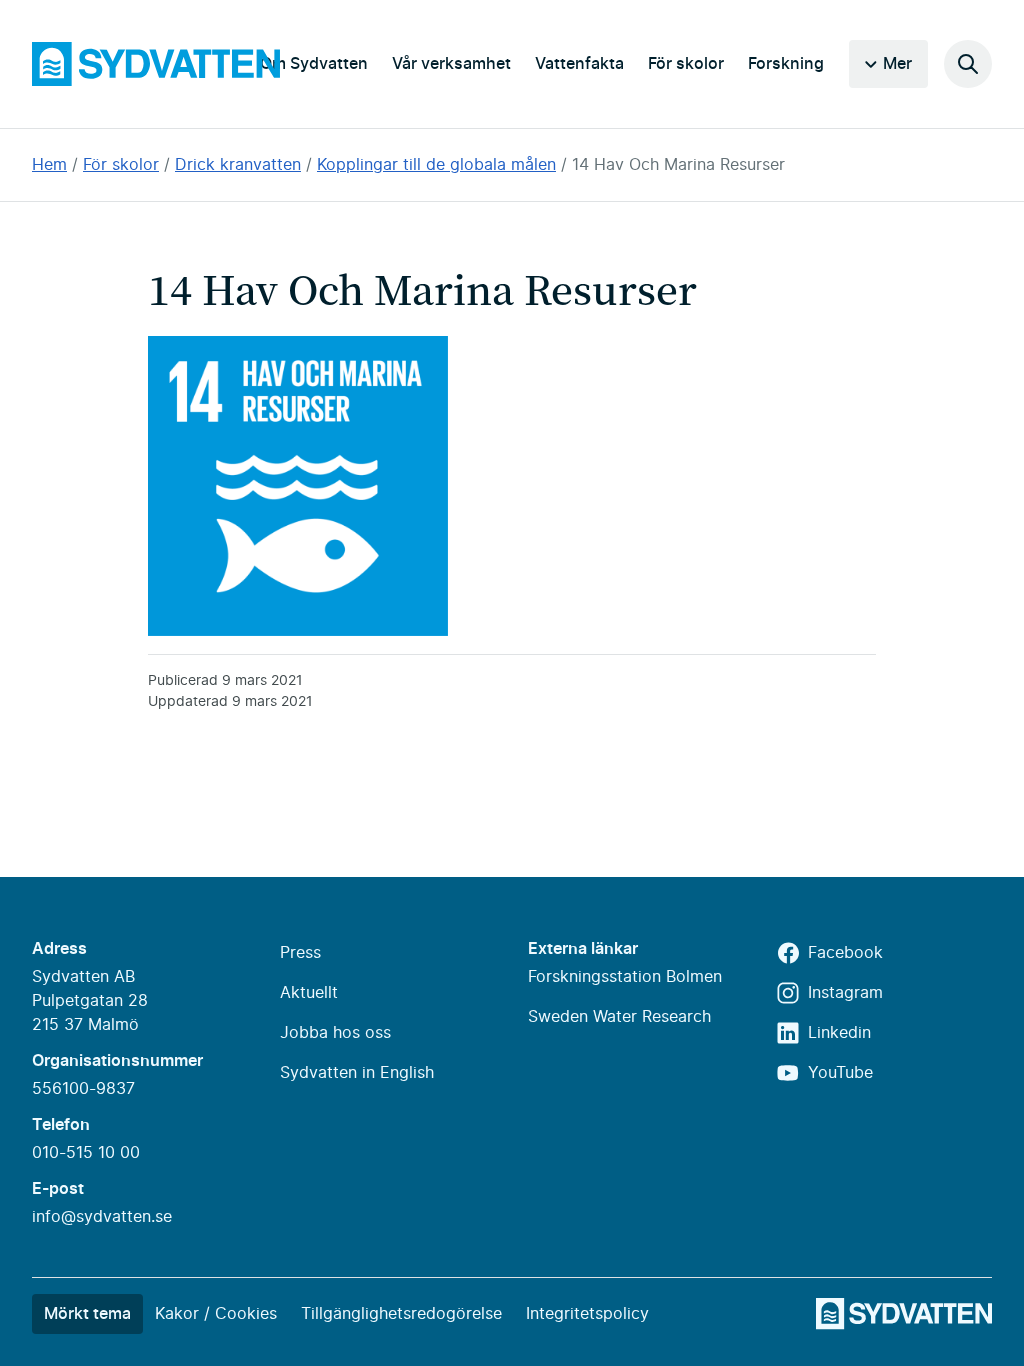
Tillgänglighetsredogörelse (401, 1314)
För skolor (686, 64)
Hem (49, 165)
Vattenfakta (579, 64)
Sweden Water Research (619, 1017)
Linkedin (839, 1033)
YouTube (840, 1073)
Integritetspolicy (587, 1314)
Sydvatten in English (357, 1073)
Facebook (845, 953)
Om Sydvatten (314, 64)
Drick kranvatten (238, 165)
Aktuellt (309, 993)
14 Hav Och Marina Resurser (678, 165)
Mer (897, 64)
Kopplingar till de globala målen (436, 165)
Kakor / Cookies (216, 1314)
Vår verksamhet (451, 64)
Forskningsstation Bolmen (625, 977)
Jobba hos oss (335, 1033)
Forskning (786, 64)
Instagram (845, 993)
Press (300, 953)
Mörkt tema (87, 1314)
